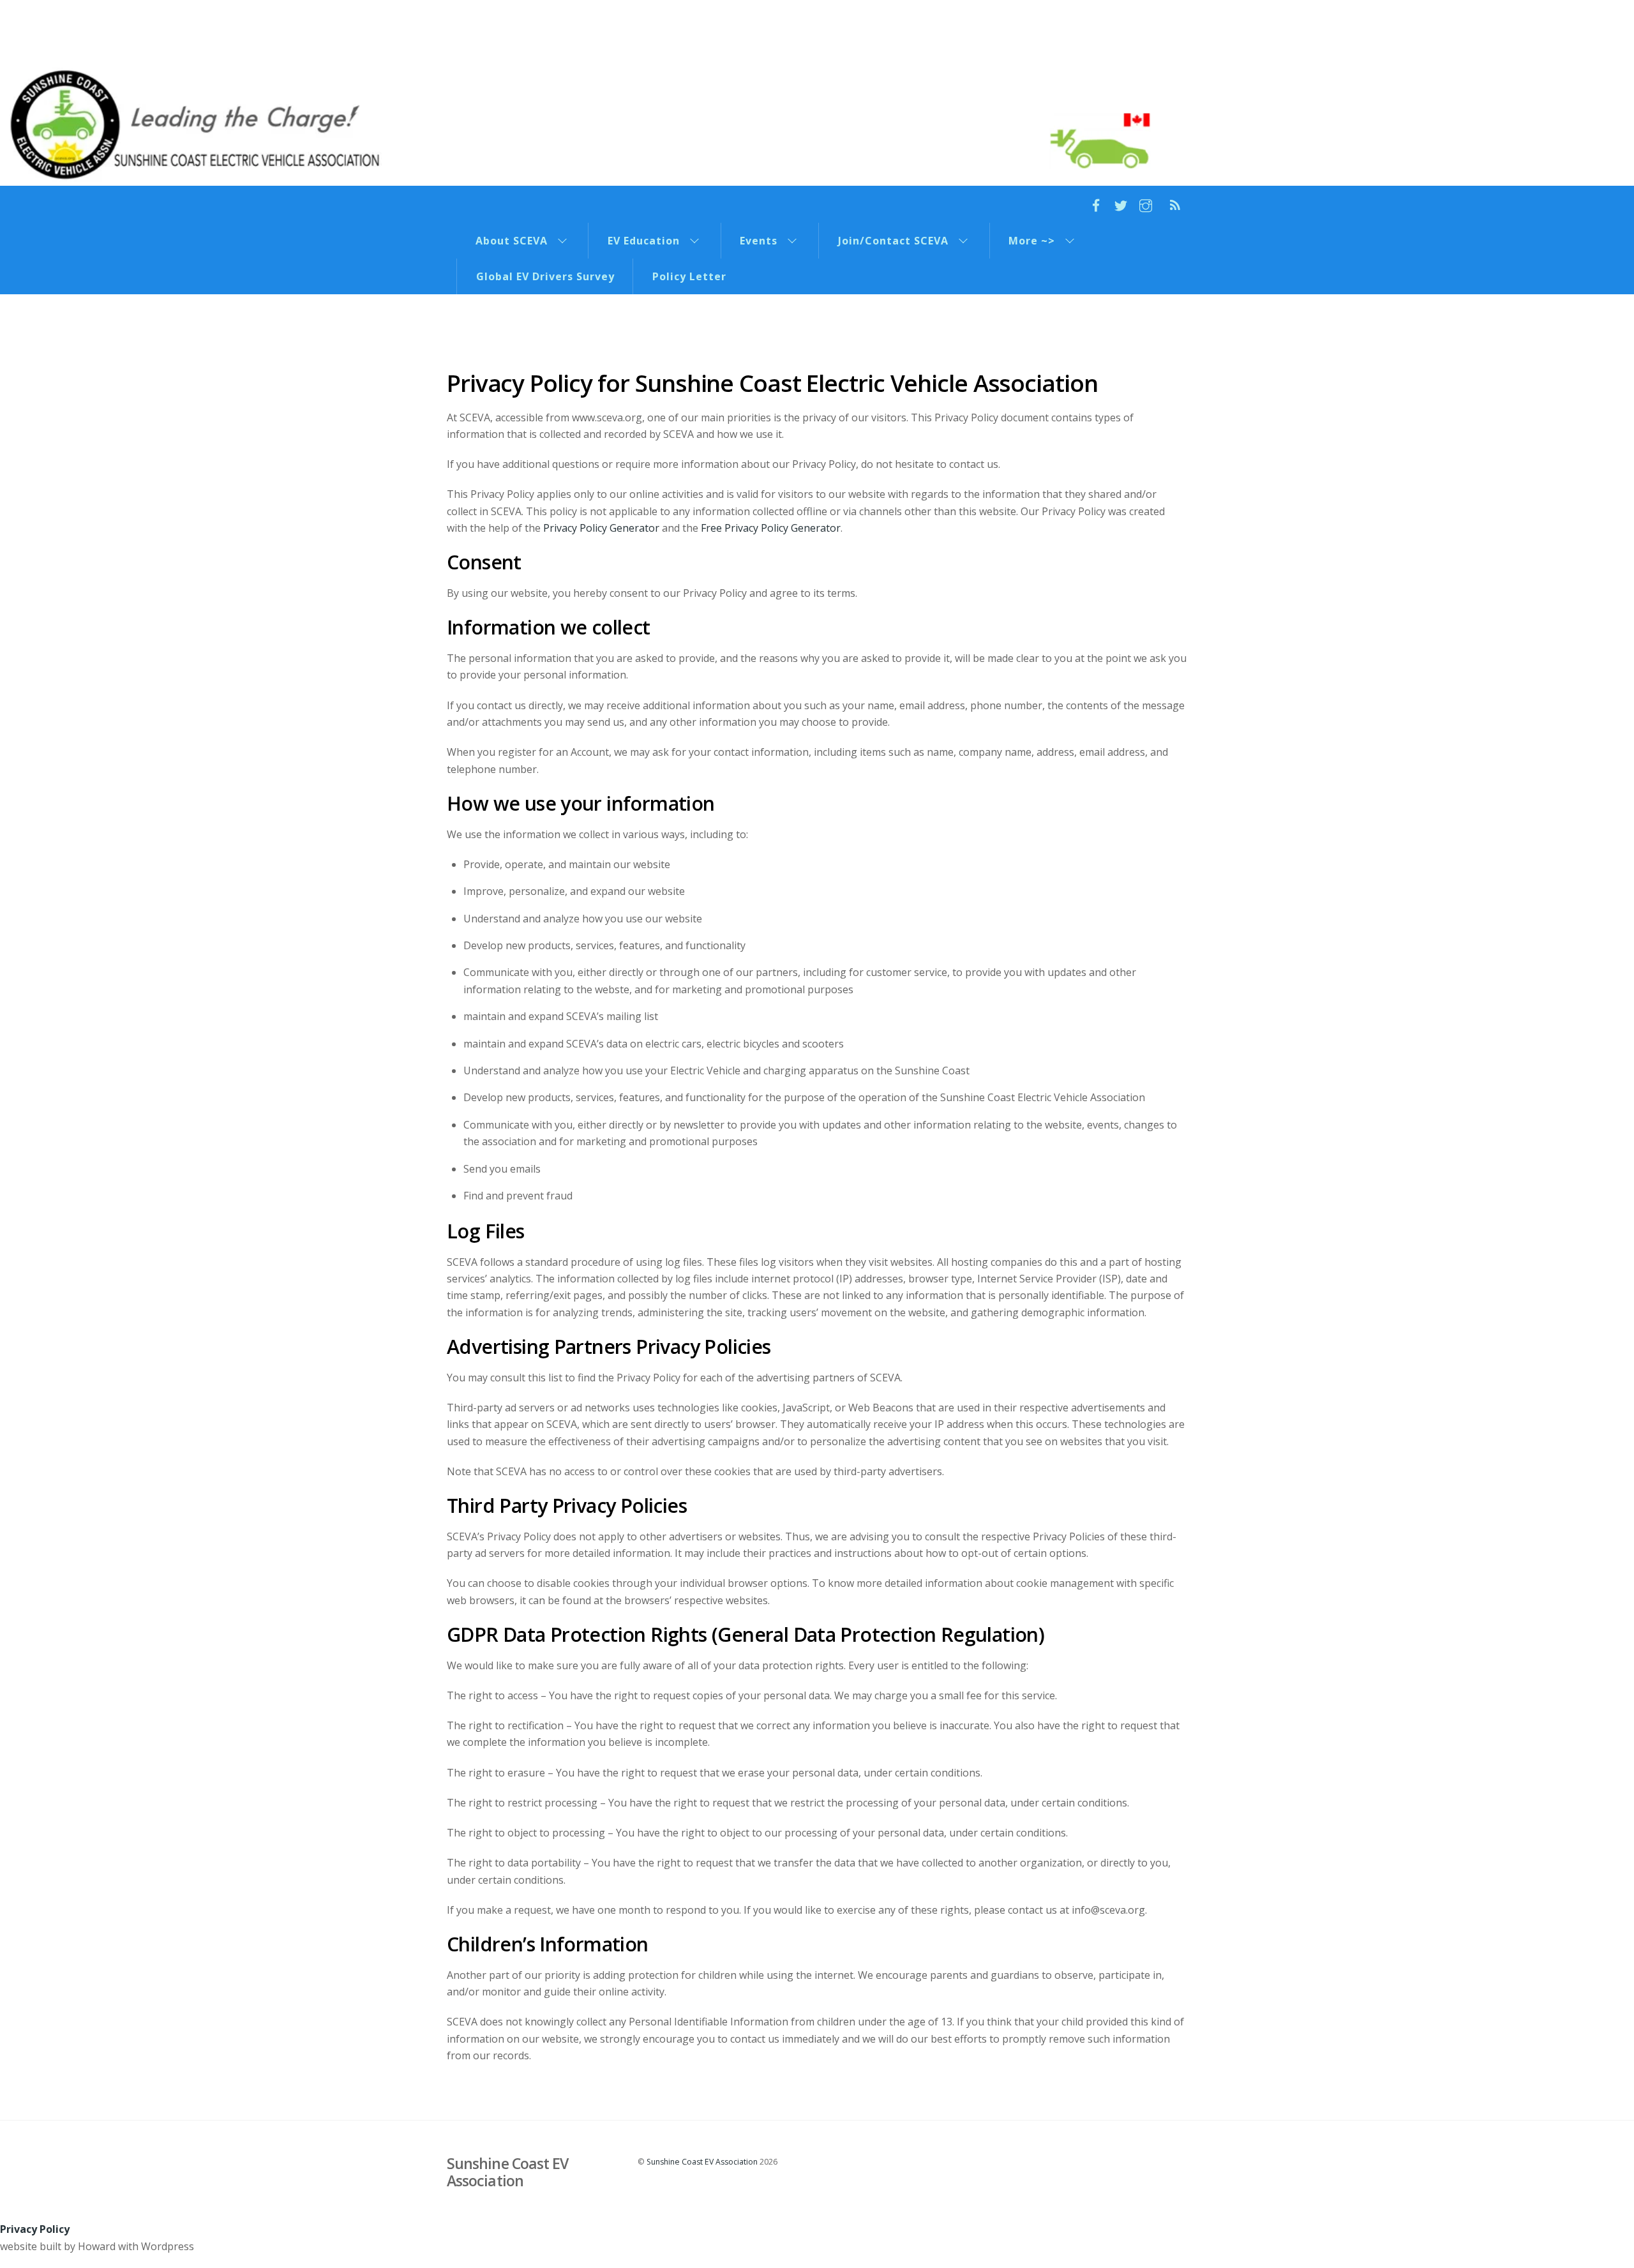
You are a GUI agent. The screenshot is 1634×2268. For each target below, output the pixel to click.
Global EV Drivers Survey (545, 276)
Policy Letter (689, 276)
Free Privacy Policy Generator (771, 528)
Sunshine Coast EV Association (702, 2162)
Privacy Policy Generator (601, 528)
